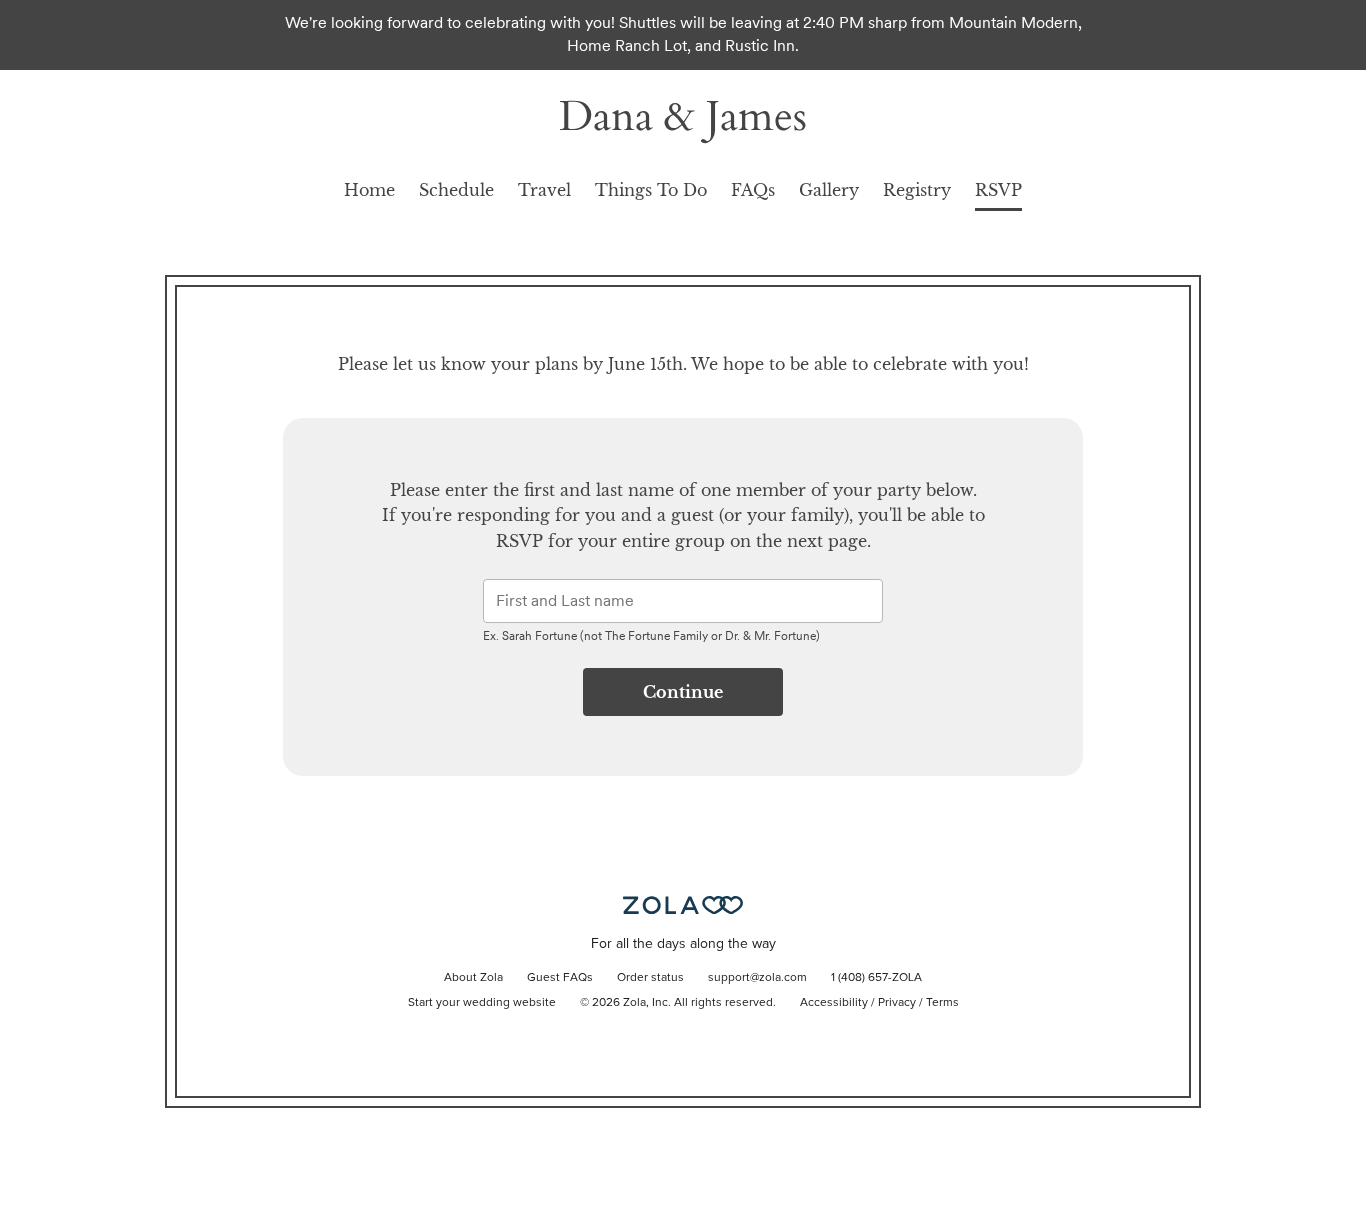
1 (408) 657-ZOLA (876, 978)
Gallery (829, 190)
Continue (683, 692)
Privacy (897, 1003)
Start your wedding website (482, 1003)
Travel (544, 190)
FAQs (753, 190)
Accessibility (834, 1003)
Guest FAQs (560, 978)
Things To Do (651, 190)
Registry (917, 190)
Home (369, 190)
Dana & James (683, 116)
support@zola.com (757, 978)
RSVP (998, 190)
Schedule (456, 190)
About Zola (473, 978)
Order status (650, 978)
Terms (942, 1003)
